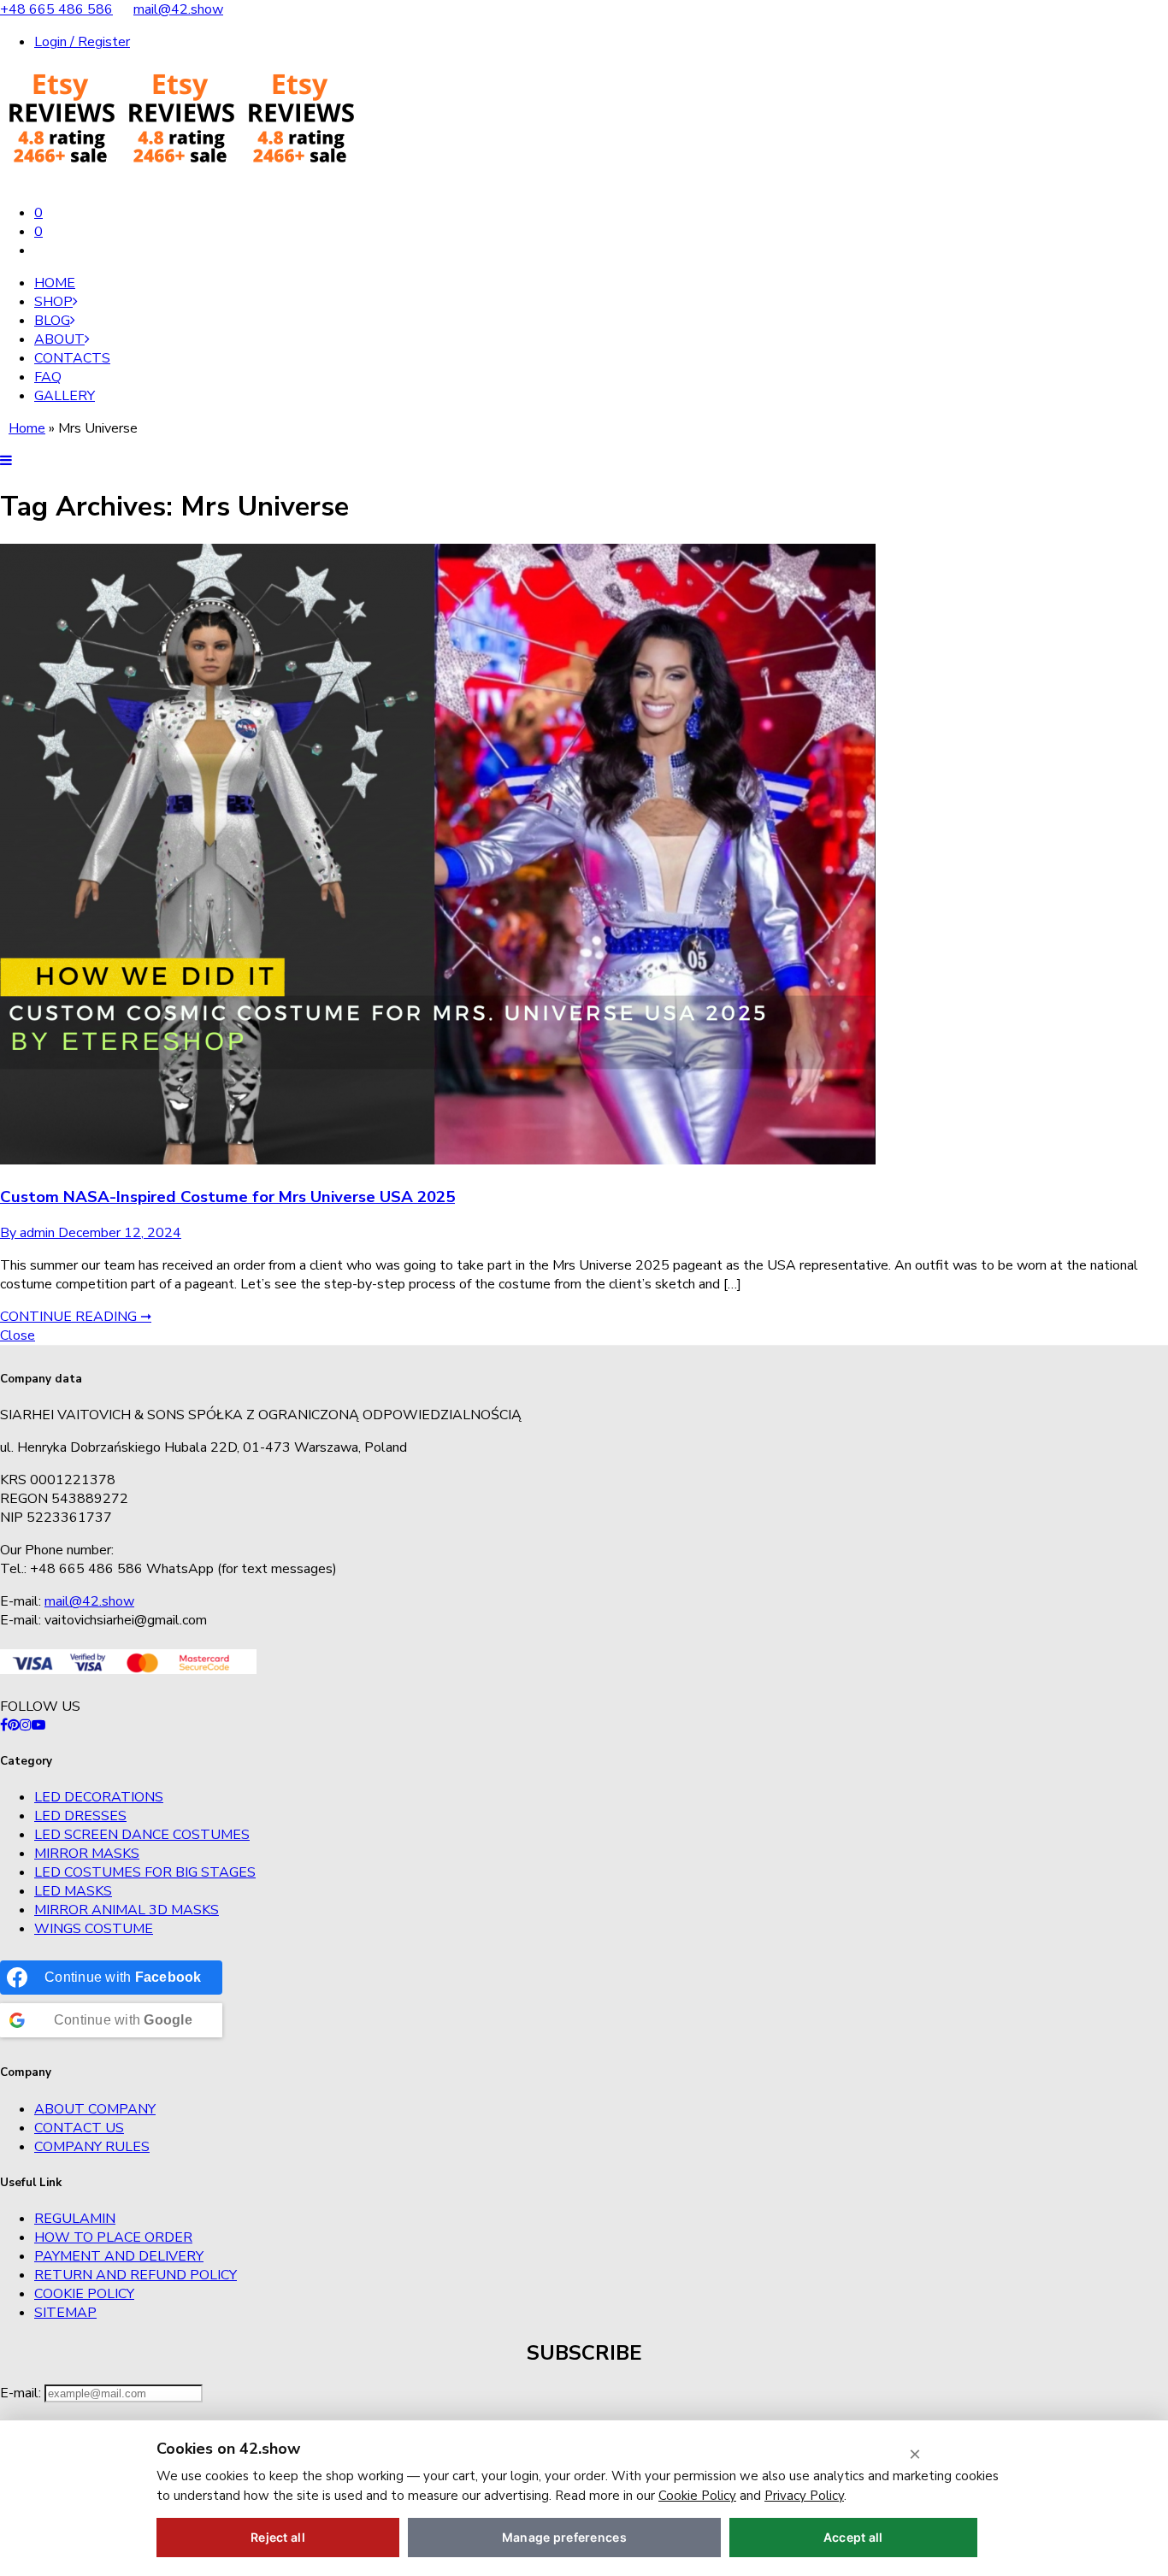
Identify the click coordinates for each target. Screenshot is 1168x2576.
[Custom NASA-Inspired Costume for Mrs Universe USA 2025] (438, 1160)
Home (55, 283)
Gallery (65, 396)
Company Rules (92, 2147)
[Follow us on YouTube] (38, 1725)
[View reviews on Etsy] (180, 180)
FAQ (48, 377)
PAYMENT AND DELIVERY (119, 2256)
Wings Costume (94, 1929)
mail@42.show (178, 9)
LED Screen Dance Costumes (142, 1835)
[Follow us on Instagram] (26, 1725)
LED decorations (99, 1797)
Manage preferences (564, 2537)
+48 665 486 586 (56, 9)
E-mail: (22, 2393)
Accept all (853, 2537)
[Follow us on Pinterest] (14, 1725)
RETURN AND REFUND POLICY (136, 2275)
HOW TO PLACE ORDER (113, 2237)
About (59, 339)
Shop (53, 302)
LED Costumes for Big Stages (145, 1872)
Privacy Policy (804, 2496)
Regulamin (75, 2219)
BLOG (52, 321)
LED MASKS (73, 1891)
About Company (95, 2109)
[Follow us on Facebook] (4, 1725)
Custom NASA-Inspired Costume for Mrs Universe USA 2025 (227, 1197)
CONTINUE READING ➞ (76, 1317)
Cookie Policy (84, 2294)
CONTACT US (79, 2128)
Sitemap (65, 2313)
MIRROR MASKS (87, 1854)
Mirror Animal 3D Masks (127, 1910)
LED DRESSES (80, 1816)
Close (18, 1335)
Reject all (278, 2537)
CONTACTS (72, 358)
